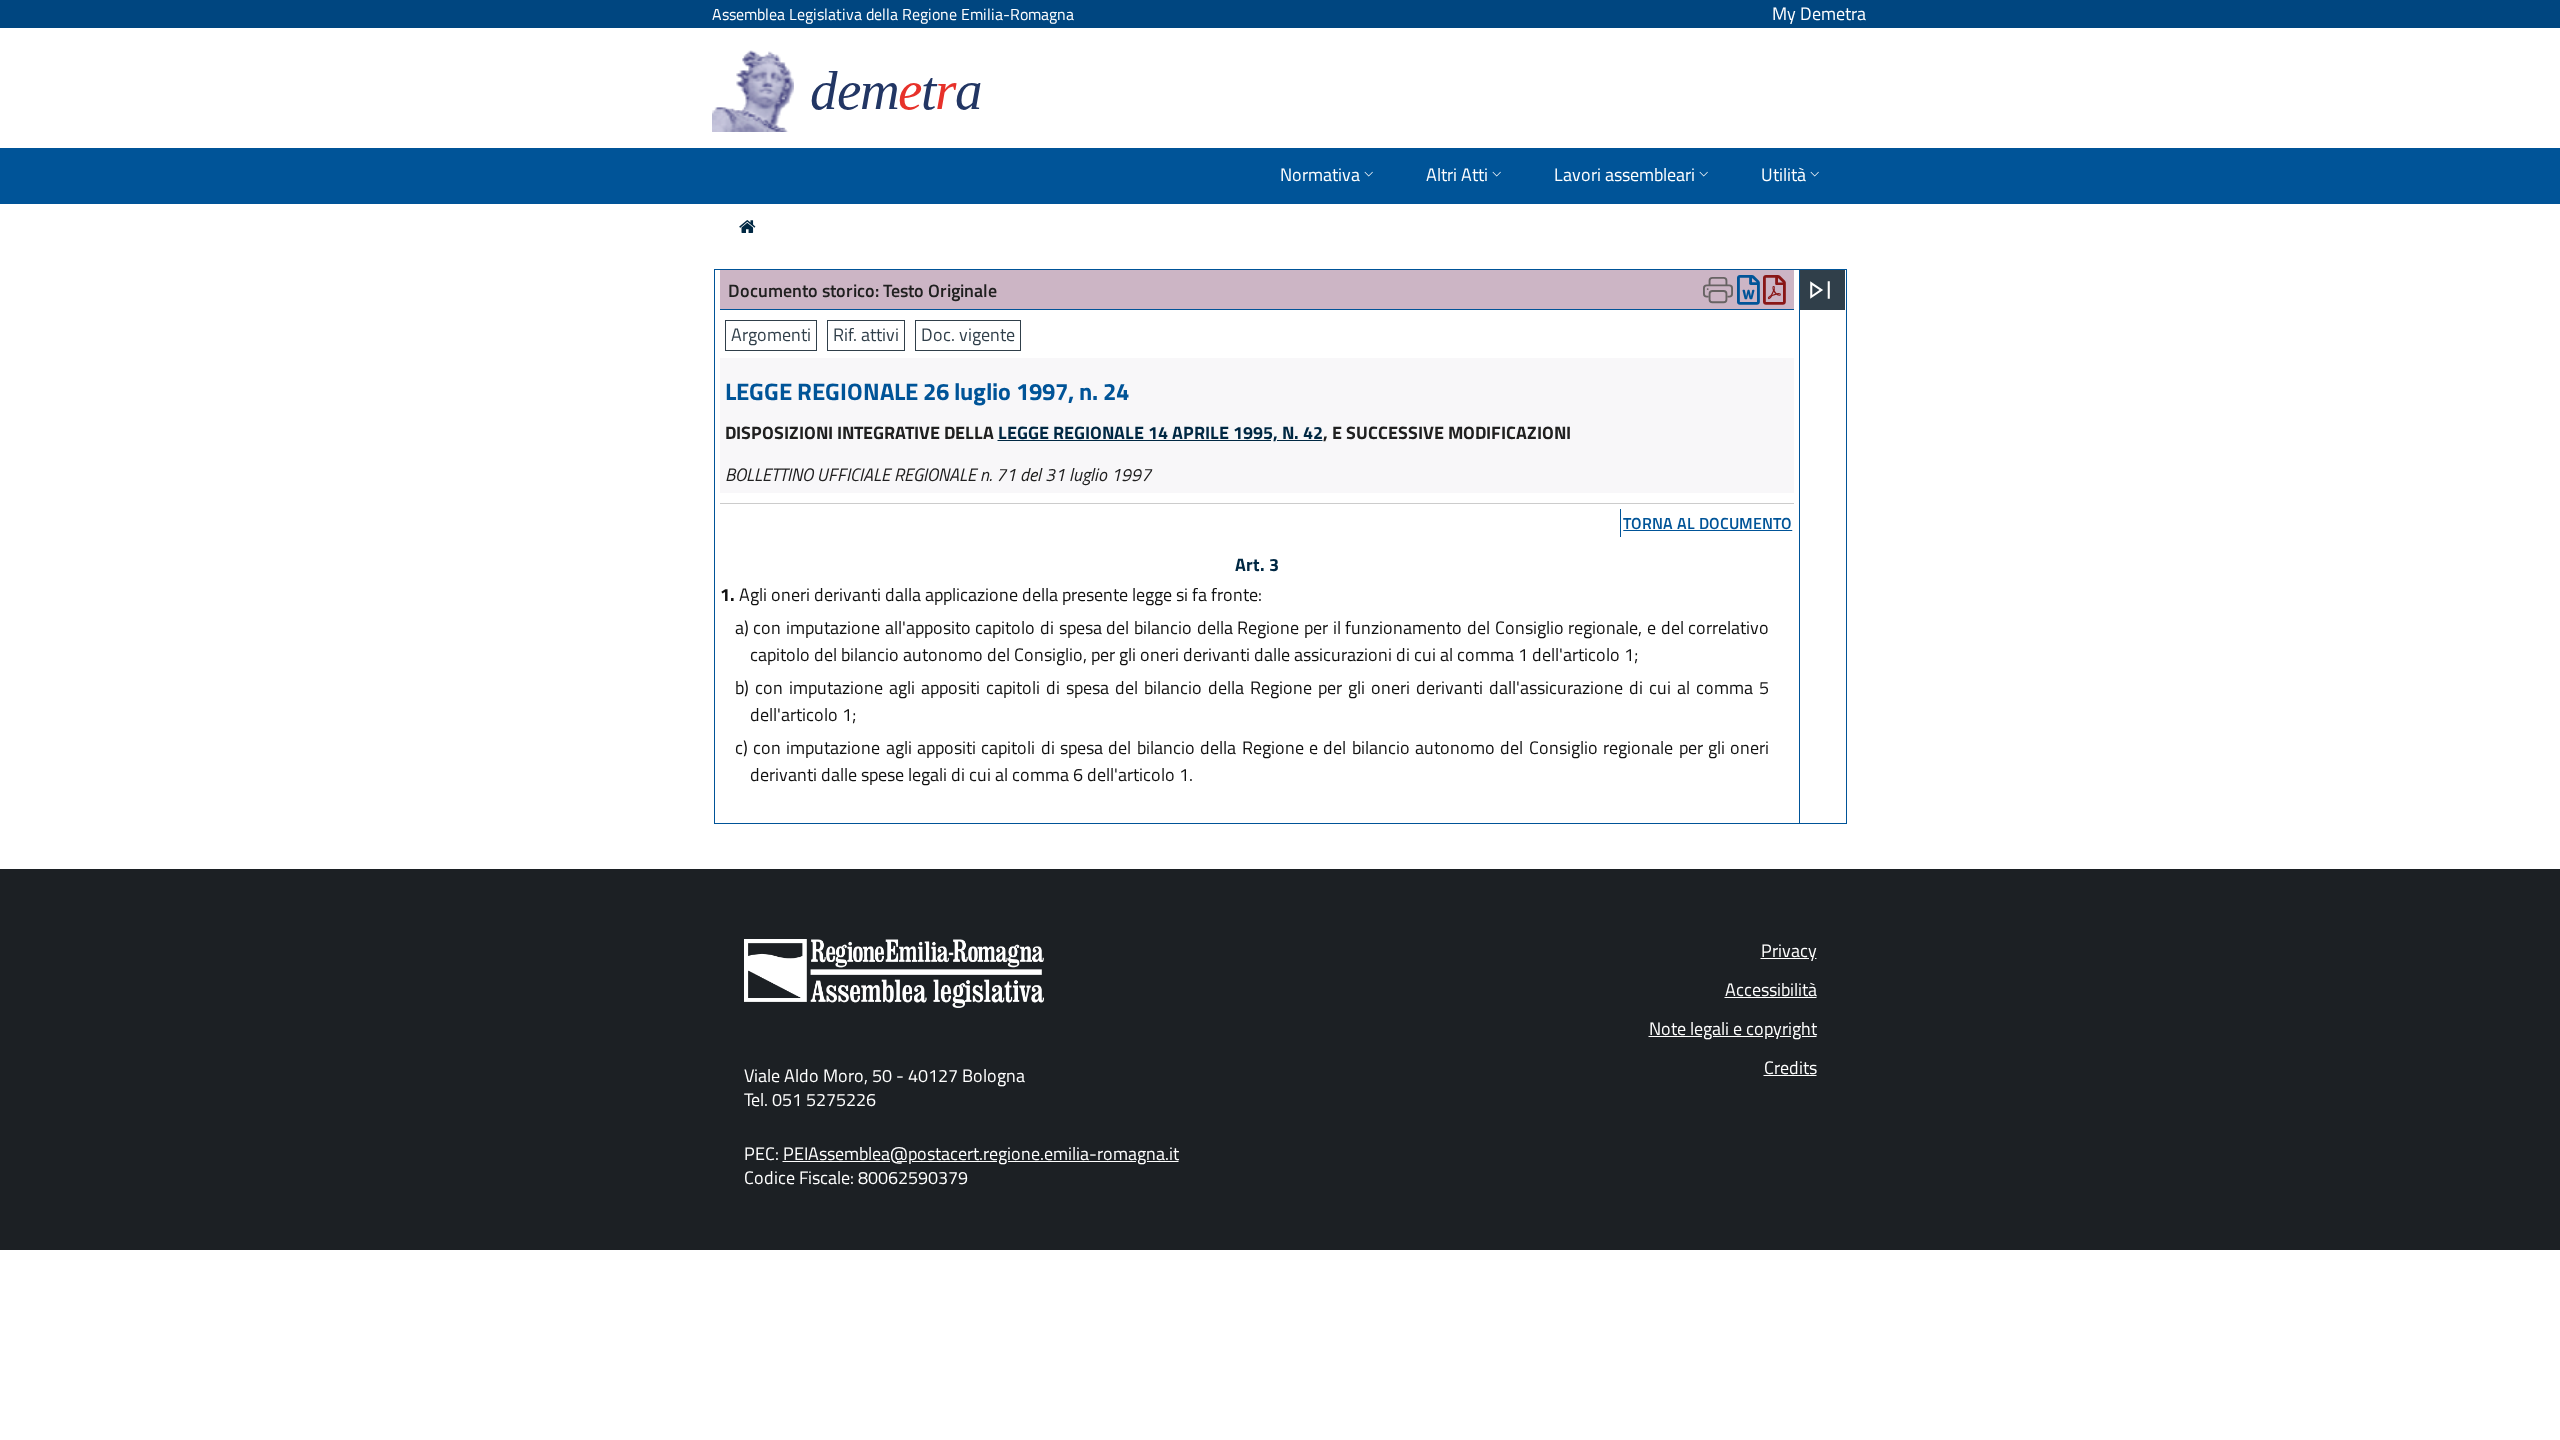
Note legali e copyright (1733, 1028)
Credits (1790, 1067)
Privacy (1789, 950)
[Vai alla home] (747, 226)
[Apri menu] (1820, 290)
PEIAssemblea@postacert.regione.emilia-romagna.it (981, 1153)
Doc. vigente (968, 334)
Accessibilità (1771, 989)
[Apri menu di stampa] (1718, 290)
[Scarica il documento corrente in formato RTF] (1748, 294)
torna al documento (1707, 523)
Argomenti (771, 334)
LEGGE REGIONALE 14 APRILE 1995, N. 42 (1160, 432)
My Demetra (1819, 13)
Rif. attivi (866, 334)
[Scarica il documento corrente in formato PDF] (1774, 294)
